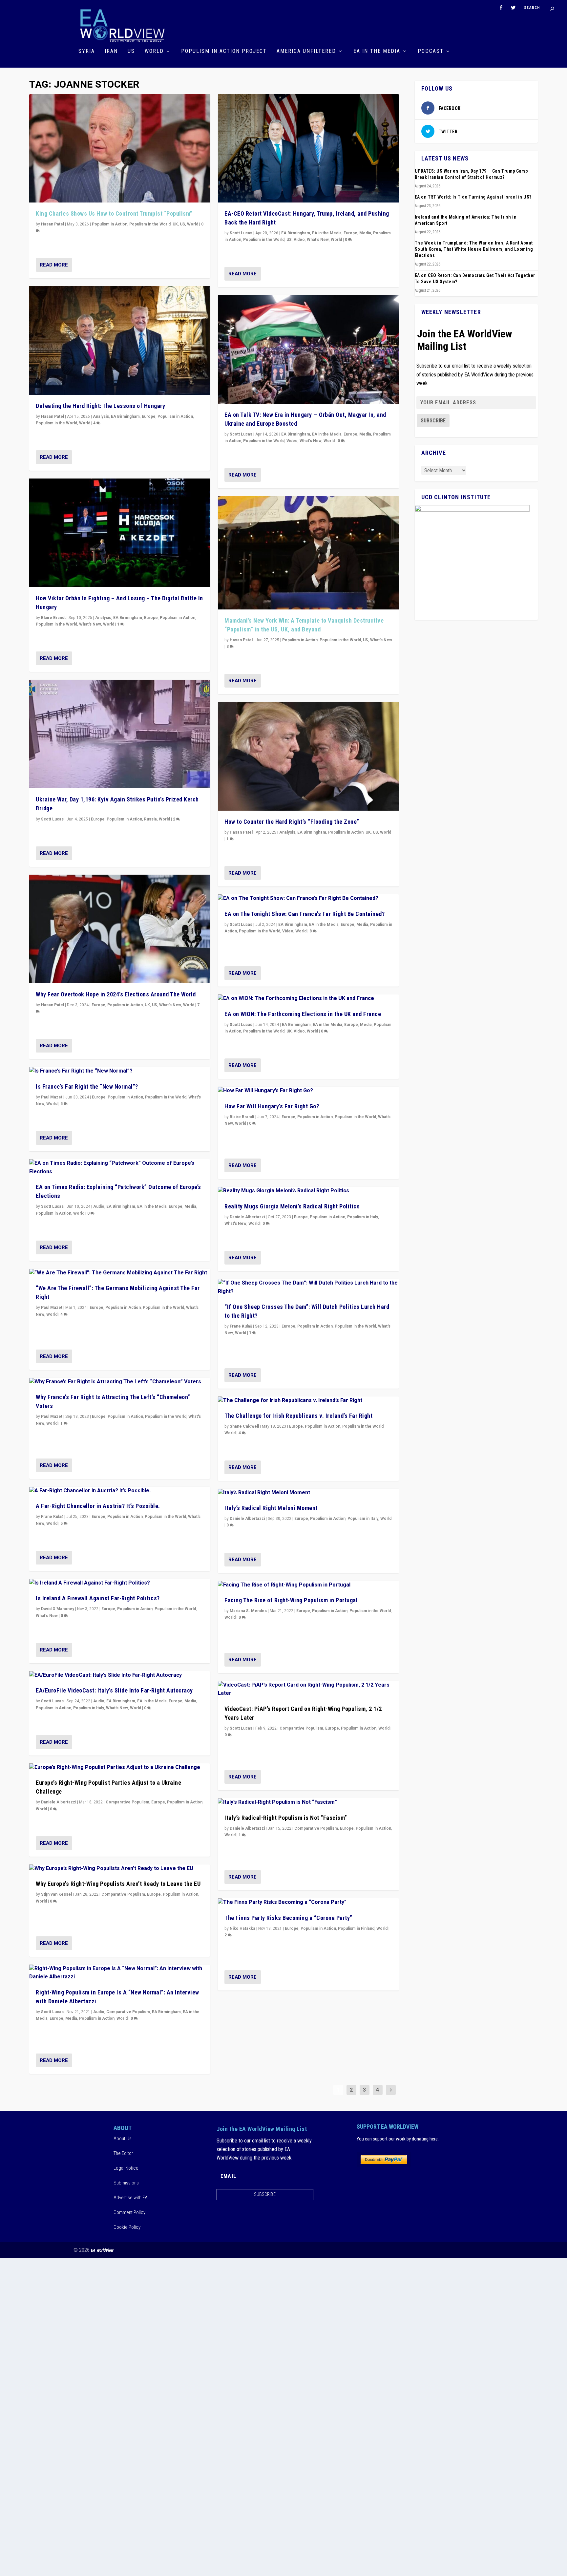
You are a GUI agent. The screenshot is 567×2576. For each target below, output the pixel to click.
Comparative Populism (127, 1802)
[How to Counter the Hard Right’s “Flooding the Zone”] (308, 756)
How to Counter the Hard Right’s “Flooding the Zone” (292, 822)
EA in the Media (377, 51)
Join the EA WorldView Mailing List (465, 340)
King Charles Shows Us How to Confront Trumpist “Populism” (114, 213)
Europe (149, 416)
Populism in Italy (89, 1708)
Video (299, 240)
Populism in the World (150, 224)
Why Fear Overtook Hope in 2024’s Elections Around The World (116, 994)
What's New (90, 624)
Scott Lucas (52, 819)
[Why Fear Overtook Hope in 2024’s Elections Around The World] (120, 929)
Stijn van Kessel (56, 1894)
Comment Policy (129, 2212)
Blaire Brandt (53, 618)
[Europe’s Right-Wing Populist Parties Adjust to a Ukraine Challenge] (120, 1768)
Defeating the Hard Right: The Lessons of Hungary (100, 406)
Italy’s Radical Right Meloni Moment (271, 1508)
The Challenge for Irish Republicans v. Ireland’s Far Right (298, 1416)
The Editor (123, 2153)
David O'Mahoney (58, 1609)
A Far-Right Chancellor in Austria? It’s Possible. (98, 1506)
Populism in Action (110, 224)
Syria (87, 51)
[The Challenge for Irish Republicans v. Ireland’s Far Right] (308, 1401)
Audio (99, 1206)
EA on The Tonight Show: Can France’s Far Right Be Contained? (304, 914)
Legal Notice (126, 2168)
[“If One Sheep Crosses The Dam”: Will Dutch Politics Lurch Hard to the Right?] (308, 1287)
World (154, 51)
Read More (54, 265)
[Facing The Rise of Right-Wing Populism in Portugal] (308, 1585)
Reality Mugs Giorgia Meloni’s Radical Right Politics (292, 1206)
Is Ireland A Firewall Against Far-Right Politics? (98, 1598)
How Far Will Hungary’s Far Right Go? (272, 1106)
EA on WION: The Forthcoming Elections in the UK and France (303, 1014)
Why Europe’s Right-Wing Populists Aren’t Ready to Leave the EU (118, 1884)
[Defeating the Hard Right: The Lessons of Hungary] (120, 341)
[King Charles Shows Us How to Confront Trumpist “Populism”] (120, 149)
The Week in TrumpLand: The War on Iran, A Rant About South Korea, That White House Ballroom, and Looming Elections (474, 249)
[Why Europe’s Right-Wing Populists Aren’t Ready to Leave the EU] (120, 1869)
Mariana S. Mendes (248, 1611)
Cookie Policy (127, 2227)
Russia (150, 819)
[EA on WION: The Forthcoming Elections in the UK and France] (308, 999)
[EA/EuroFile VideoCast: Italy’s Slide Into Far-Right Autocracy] (120, 1675)
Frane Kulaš (52, 1517)
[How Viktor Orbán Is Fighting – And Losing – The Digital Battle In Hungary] (120, 533)
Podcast (431, 51)
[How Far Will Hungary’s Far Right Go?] (308, 1091)
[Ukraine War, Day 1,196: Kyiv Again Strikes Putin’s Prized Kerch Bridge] (120, 734)
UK (175, 224)
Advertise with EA (131, 2198)
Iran (111, 51)
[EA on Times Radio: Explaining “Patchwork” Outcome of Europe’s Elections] (120, 1168)
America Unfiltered (306, 51)
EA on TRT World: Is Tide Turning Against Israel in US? (473, 197)
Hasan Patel (52, 224)
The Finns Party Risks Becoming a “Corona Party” (288, 1918)
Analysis (101, 416)
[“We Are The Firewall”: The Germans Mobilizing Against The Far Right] (120, 1273)
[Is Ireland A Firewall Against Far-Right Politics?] (120, 1583)
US (131, 51)
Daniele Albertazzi (59, 1802)
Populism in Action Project (224, 51)
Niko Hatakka (242, 1928)
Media (190, 1206)
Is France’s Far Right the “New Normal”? (87, 1086)
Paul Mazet (52, 1097)
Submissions (126, 2183)
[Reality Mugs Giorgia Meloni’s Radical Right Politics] (308, 1191)
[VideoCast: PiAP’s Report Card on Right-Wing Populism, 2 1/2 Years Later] (308, 1689)
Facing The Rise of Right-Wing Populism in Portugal (291, 1600)
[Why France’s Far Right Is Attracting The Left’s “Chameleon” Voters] (120, 1382)
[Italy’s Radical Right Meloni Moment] (308, 1493)
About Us (123, 2139)
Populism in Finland (356, 1928)
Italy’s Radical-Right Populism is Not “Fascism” (286, 1818)
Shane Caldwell (244, 1426)
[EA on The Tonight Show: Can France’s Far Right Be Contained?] (308, 899)
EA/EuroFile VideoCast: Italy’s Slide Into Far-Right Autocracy (114, 1690)
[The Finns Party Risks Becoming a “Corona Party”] (308, 1903)
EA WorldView (102, 2250)
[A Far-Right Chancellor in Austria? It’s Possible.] (120, 1491)
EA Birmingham (125, 416)
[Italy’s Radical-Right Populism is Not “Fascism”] (308, 1802)
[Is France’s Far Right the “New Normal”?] (120, 1071)
